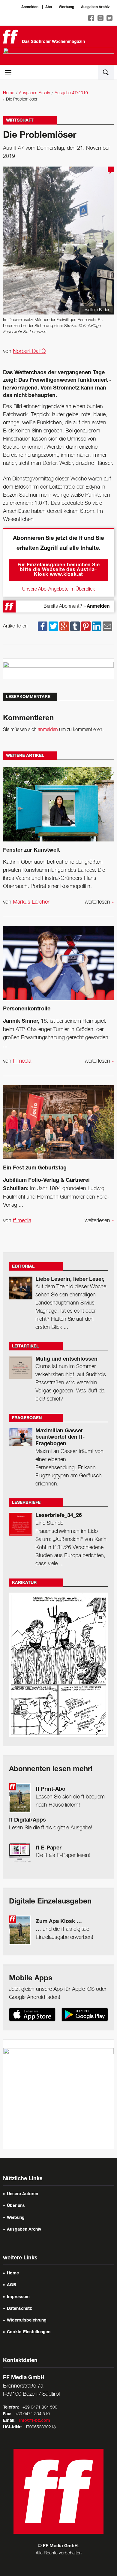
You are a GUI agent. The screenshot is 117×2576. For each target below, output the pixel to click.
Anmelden (30, 7)
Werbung (66, 7)
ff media (22, 1061)
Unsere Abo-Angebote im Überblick (58, 589)
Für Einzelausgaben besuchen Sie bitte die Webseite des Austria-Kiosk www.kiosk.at (59, 570)
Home (9, 93)
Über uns (16, 2206)
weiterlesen (99, 902)
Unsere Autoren (22, 2194)
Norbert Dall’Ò (29, 351)
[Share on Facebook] (43, 626)
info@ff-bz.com (35, 2421)
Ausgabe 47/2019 (71, 93)
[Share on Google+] (64, 626)
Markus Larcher (31, 902)
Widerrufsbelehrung (27, 2321)
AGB (12, 2285)
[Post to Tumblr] (75, 626)
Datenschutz (19, 2309)
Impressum (18, 2297)
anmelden (48, 730)
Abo (49, 7)
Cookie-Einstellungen (29, 2332)
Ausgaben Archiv (95, 7)
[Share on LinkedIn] (97, 626)
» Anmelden (96, 607)
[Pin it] (86, 626)
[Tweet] (53, 626)
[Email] (107, 626)
